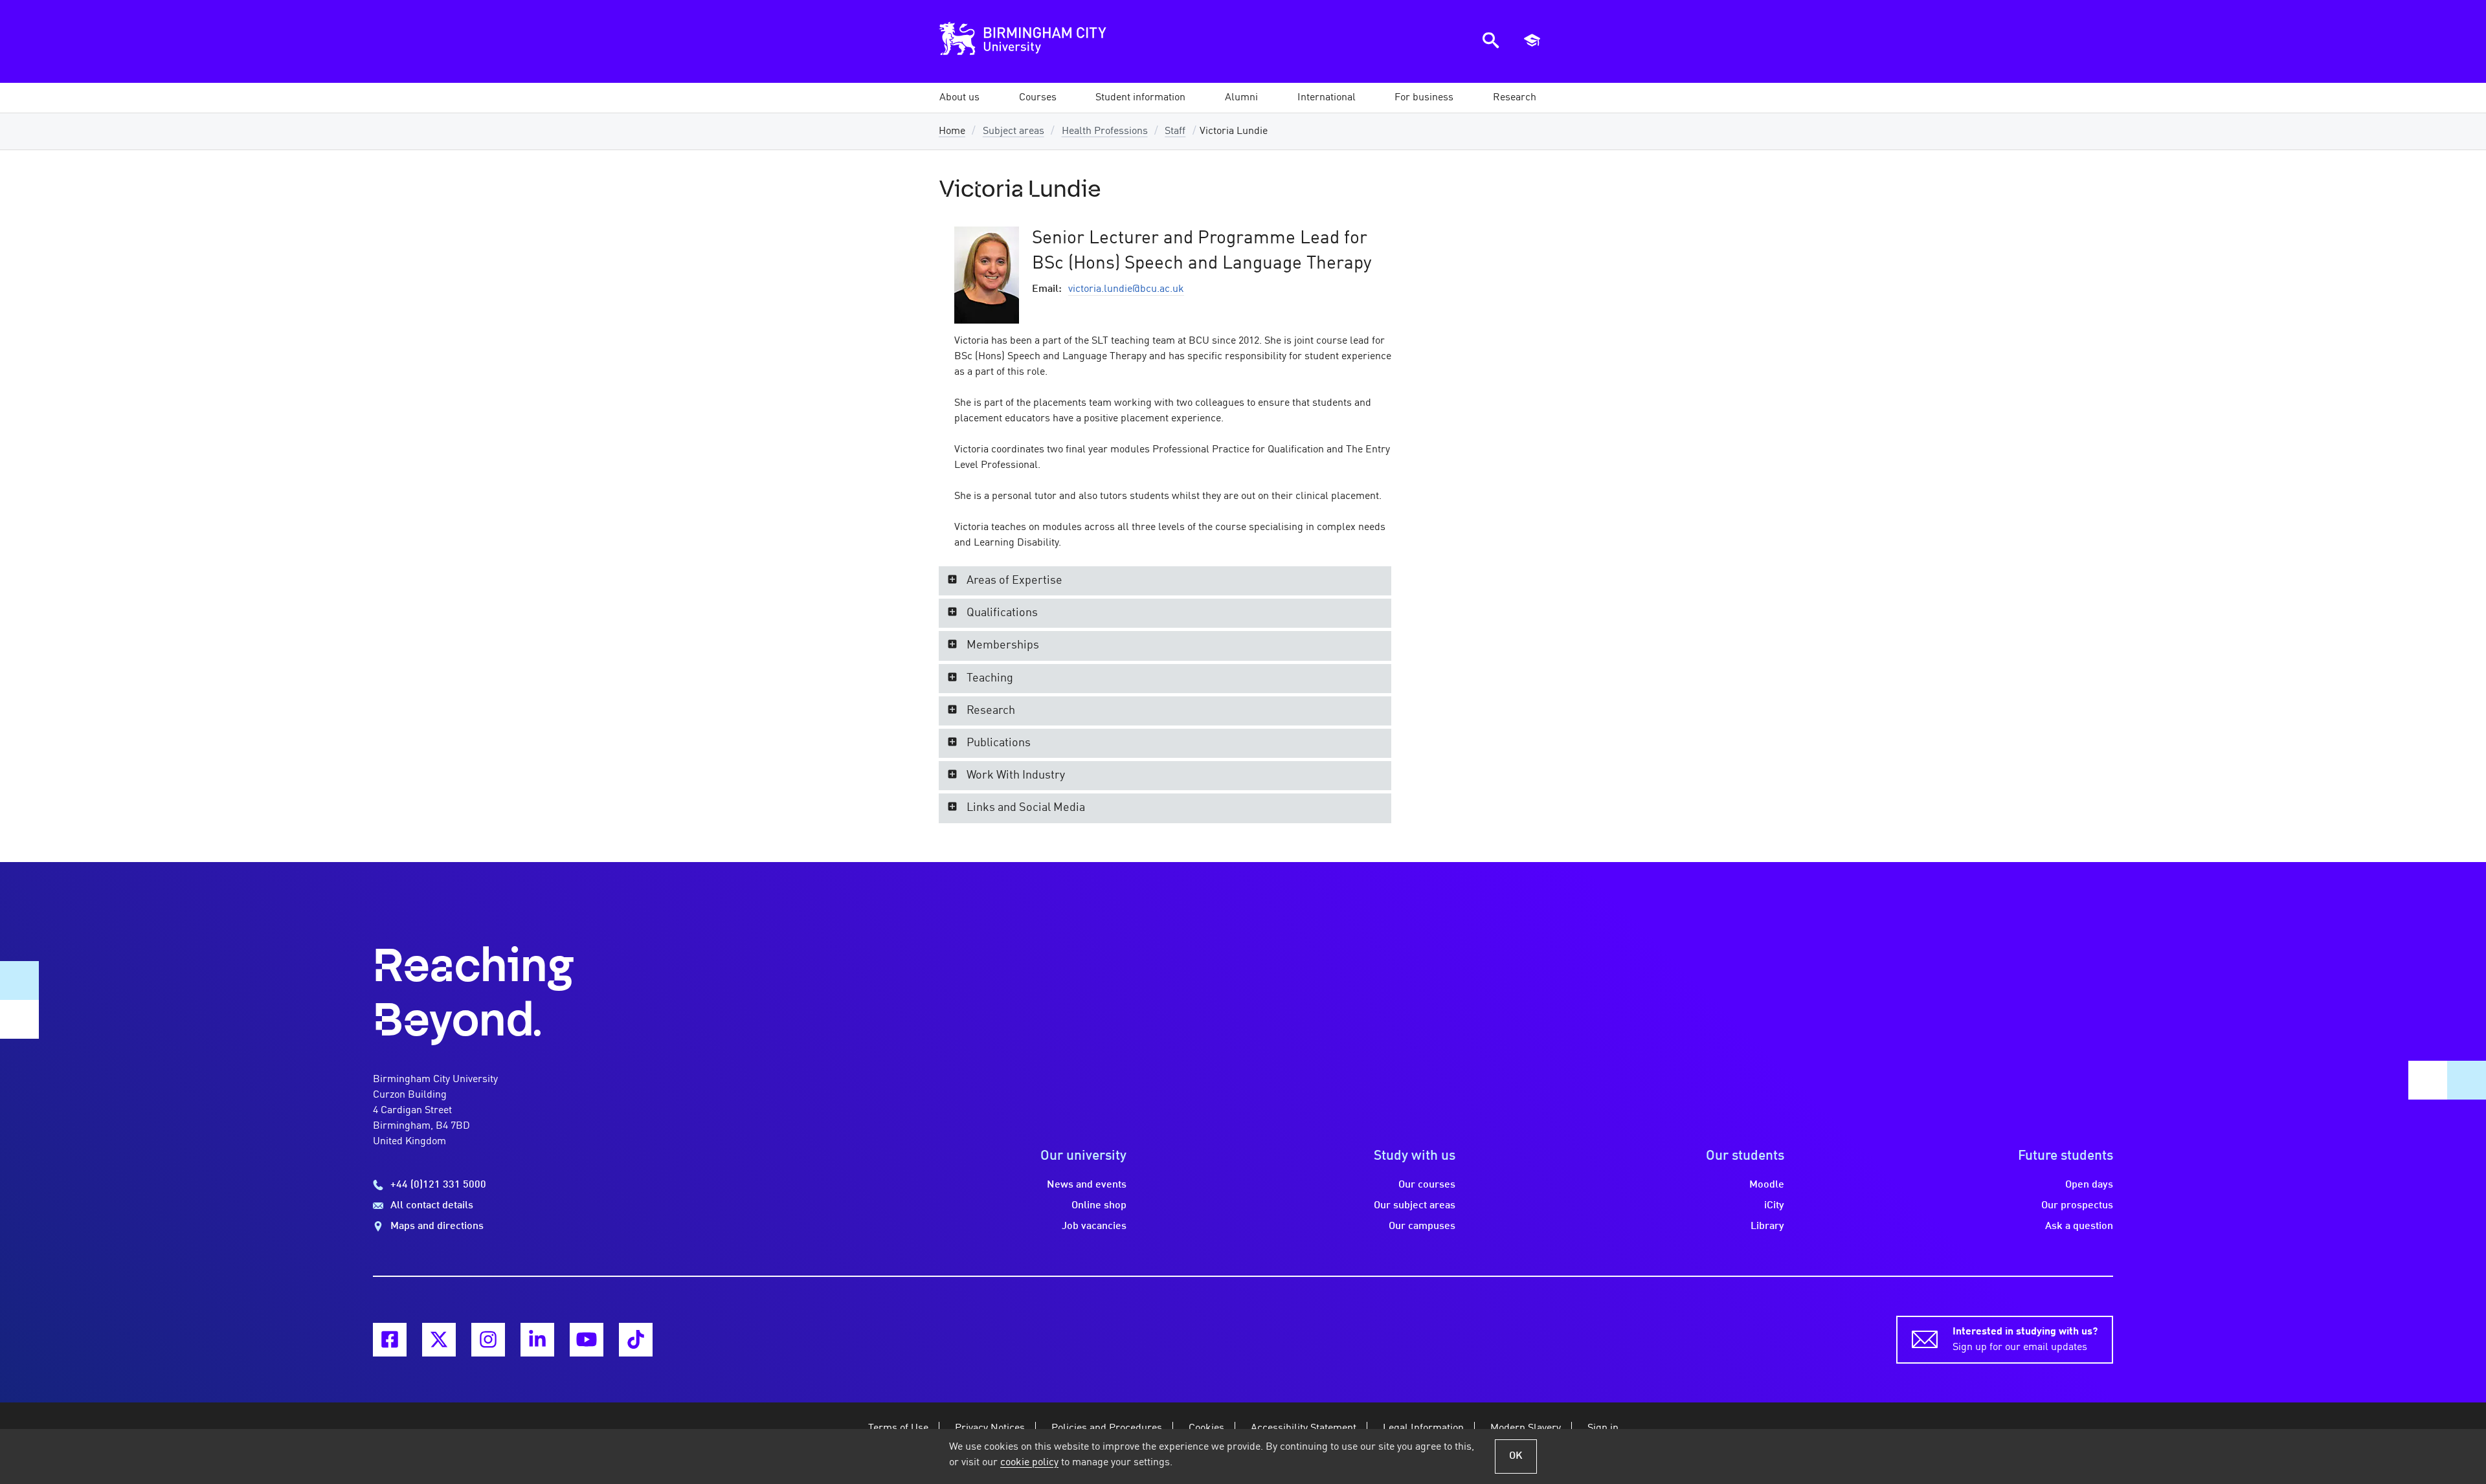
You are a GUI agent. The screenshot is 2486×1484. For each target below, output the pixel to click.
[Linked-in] (537, 1340)
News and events (1087, 1185)
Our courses (1427, 1185)
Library (1767, 1226)
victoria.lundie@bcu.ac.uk (1126, 289)
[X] (439, 1340)
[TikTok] (636, 1340)
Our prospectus (2077, 1206)
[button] (959, 98)
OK (1516, 1456)
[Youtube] (587, 1340)
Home (952, 131)
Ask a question (2079, 1226)
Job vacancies (1094, 1226)
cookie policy (1029, 1463)
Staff (1175, 131)
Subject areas (1013, 131)
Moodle (1767, 1185)
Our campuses (1422, 1226)
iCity (1774, 1206)
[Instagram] (488, 1340)
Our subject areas (1415, 1206)
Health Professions (1105, 131)
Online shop (1099, 1206)
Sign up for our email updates (2025, 1340)
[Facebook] (390, 1340)
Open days (2089, 1185)
